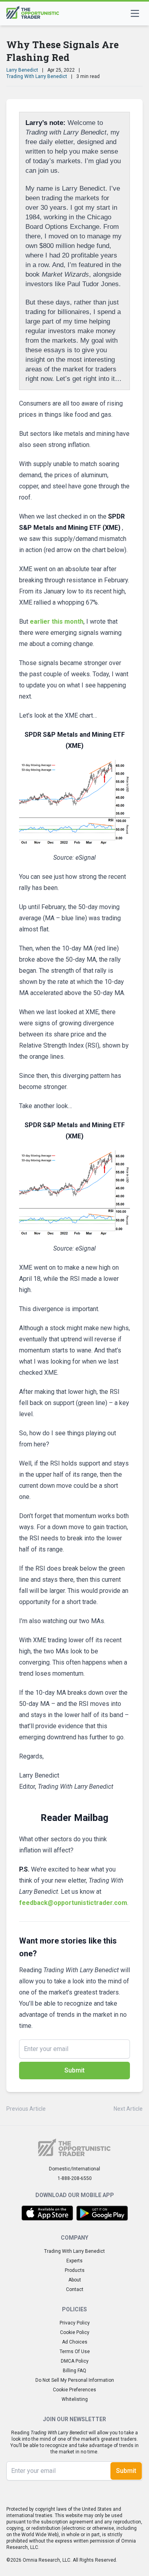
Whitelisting (75, 2399)
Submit (74, 2070)
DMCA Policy (75, 2361)
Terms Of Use (75, 2352)
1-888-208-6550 (75, 2178)
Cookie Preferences (74, 2390)
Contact (75, 2289)
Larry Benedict (22, 70)
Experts (74, 2261)
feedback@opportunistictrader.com (73, 1903)
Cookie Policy (75, 2332)
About (75, 2280)
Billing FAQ (74, 2371)
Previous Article (26, 2109)
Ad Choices (75, 2342)
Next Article (128, 2109)
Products (75, 2270)
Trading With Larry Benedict (37, 76)
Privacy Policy (75, 2323)
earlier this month (57, 622)
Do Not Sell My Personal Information (75, 2380)
